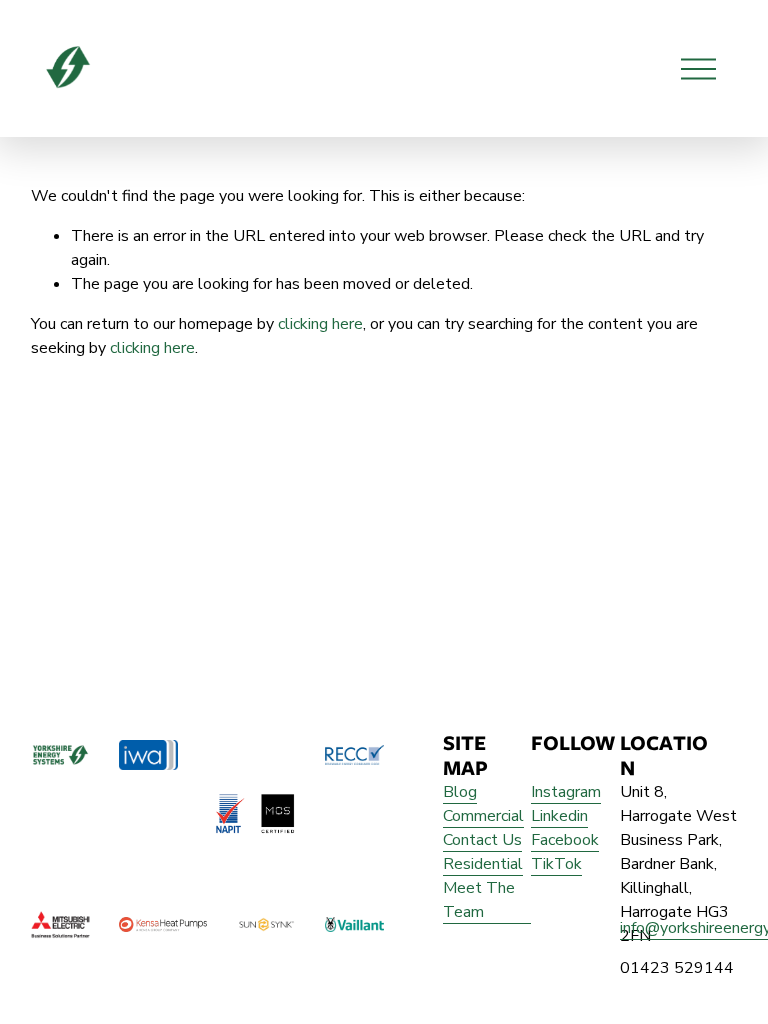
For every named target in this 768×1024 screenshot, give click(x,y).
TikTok (556, 864)
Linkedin (559, 816)
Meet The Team (479, 900)
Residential (483, 864)
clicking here (320, 324)
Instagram (566, 792)
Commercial (483, 816)
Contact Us (482, 840)
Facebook (565, 840)
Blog (460, 792)
